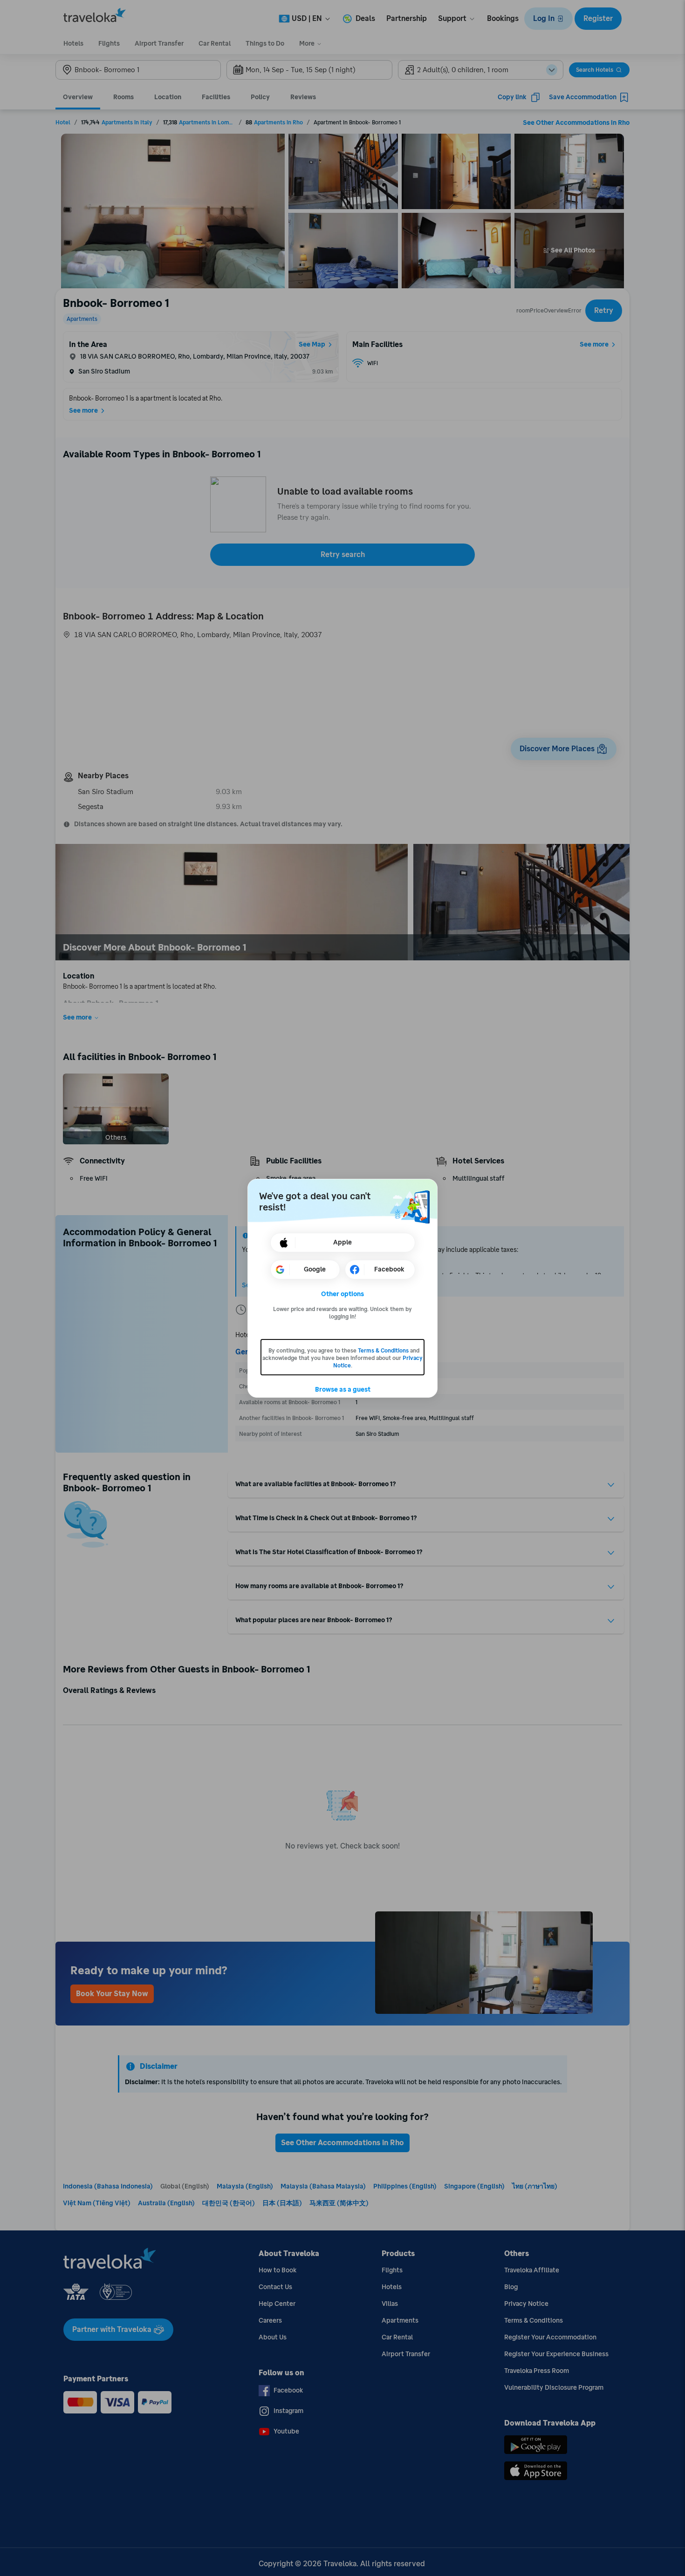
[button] (343, 1294)
